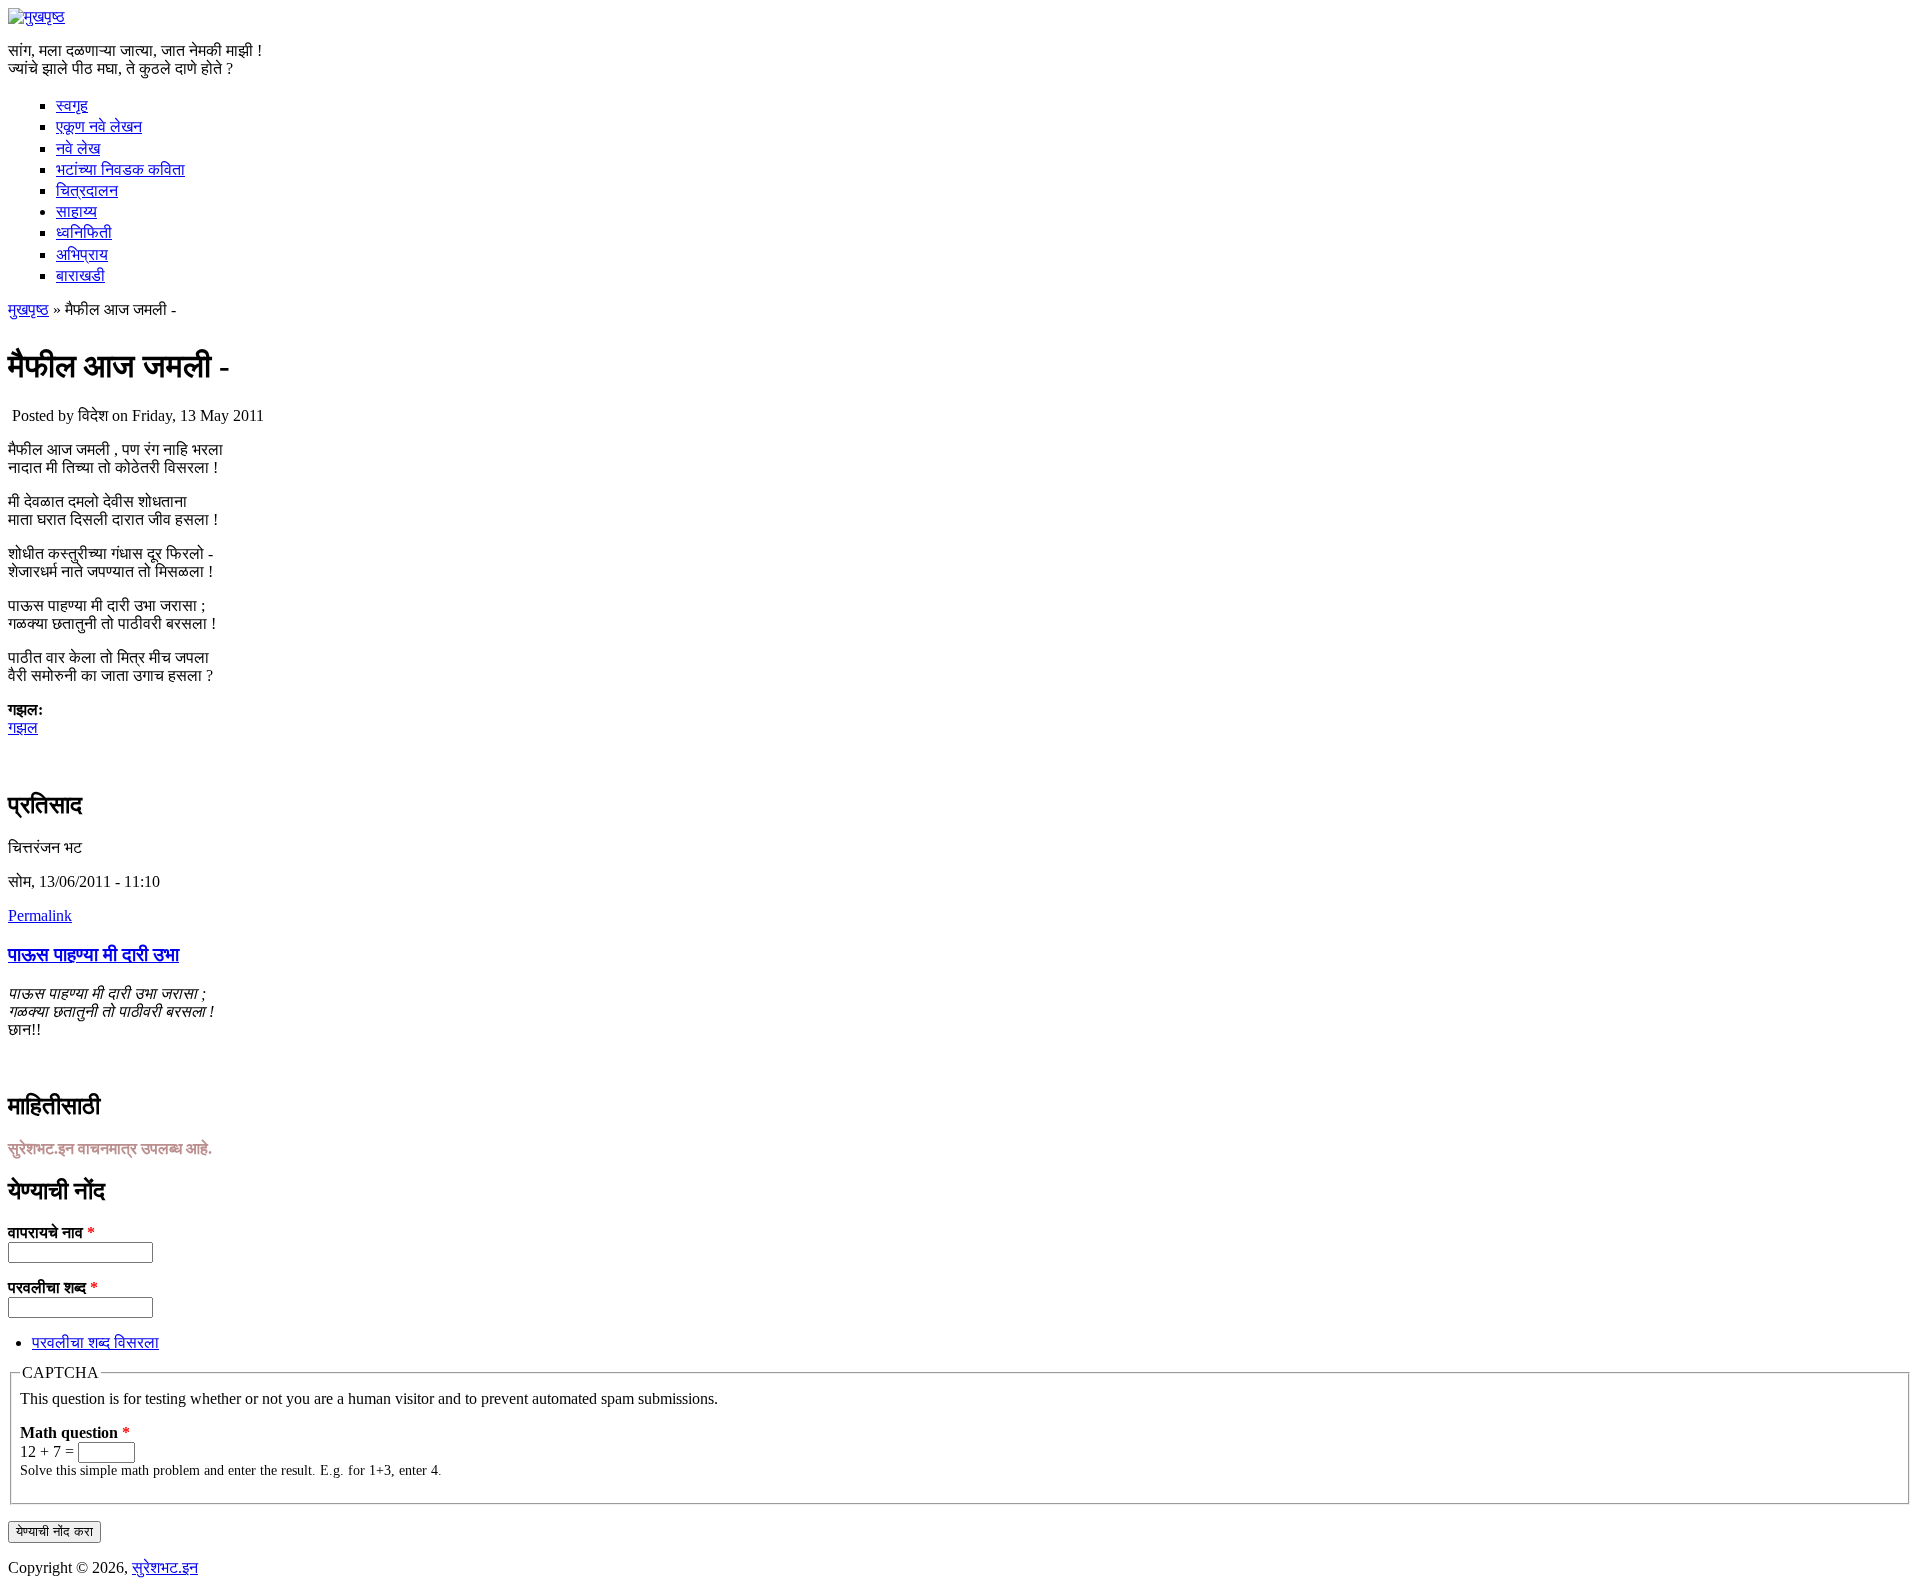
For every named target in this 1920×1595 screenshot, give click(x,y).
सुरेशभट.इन (165, 1567)
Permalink (40, 915)
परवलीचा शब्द (53, 1287)
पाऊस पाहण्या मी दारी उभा (93, 954)
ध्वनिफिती (84, 232)
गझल (23, 727)
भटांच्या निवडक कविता (120, 169)
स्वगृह (72, 105)
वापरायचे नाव (51, 1232)
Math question (75, 1432)
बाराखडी (80, 275)
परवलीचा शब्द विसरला (95, 1342)
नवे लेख (78, 148)
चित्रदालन (87, 190)
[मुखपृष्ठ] (36, 16)
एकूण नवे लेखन (99, 126)
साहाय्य (76, 211)
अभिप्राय (82, 254)
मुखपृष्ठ (28, 309)
